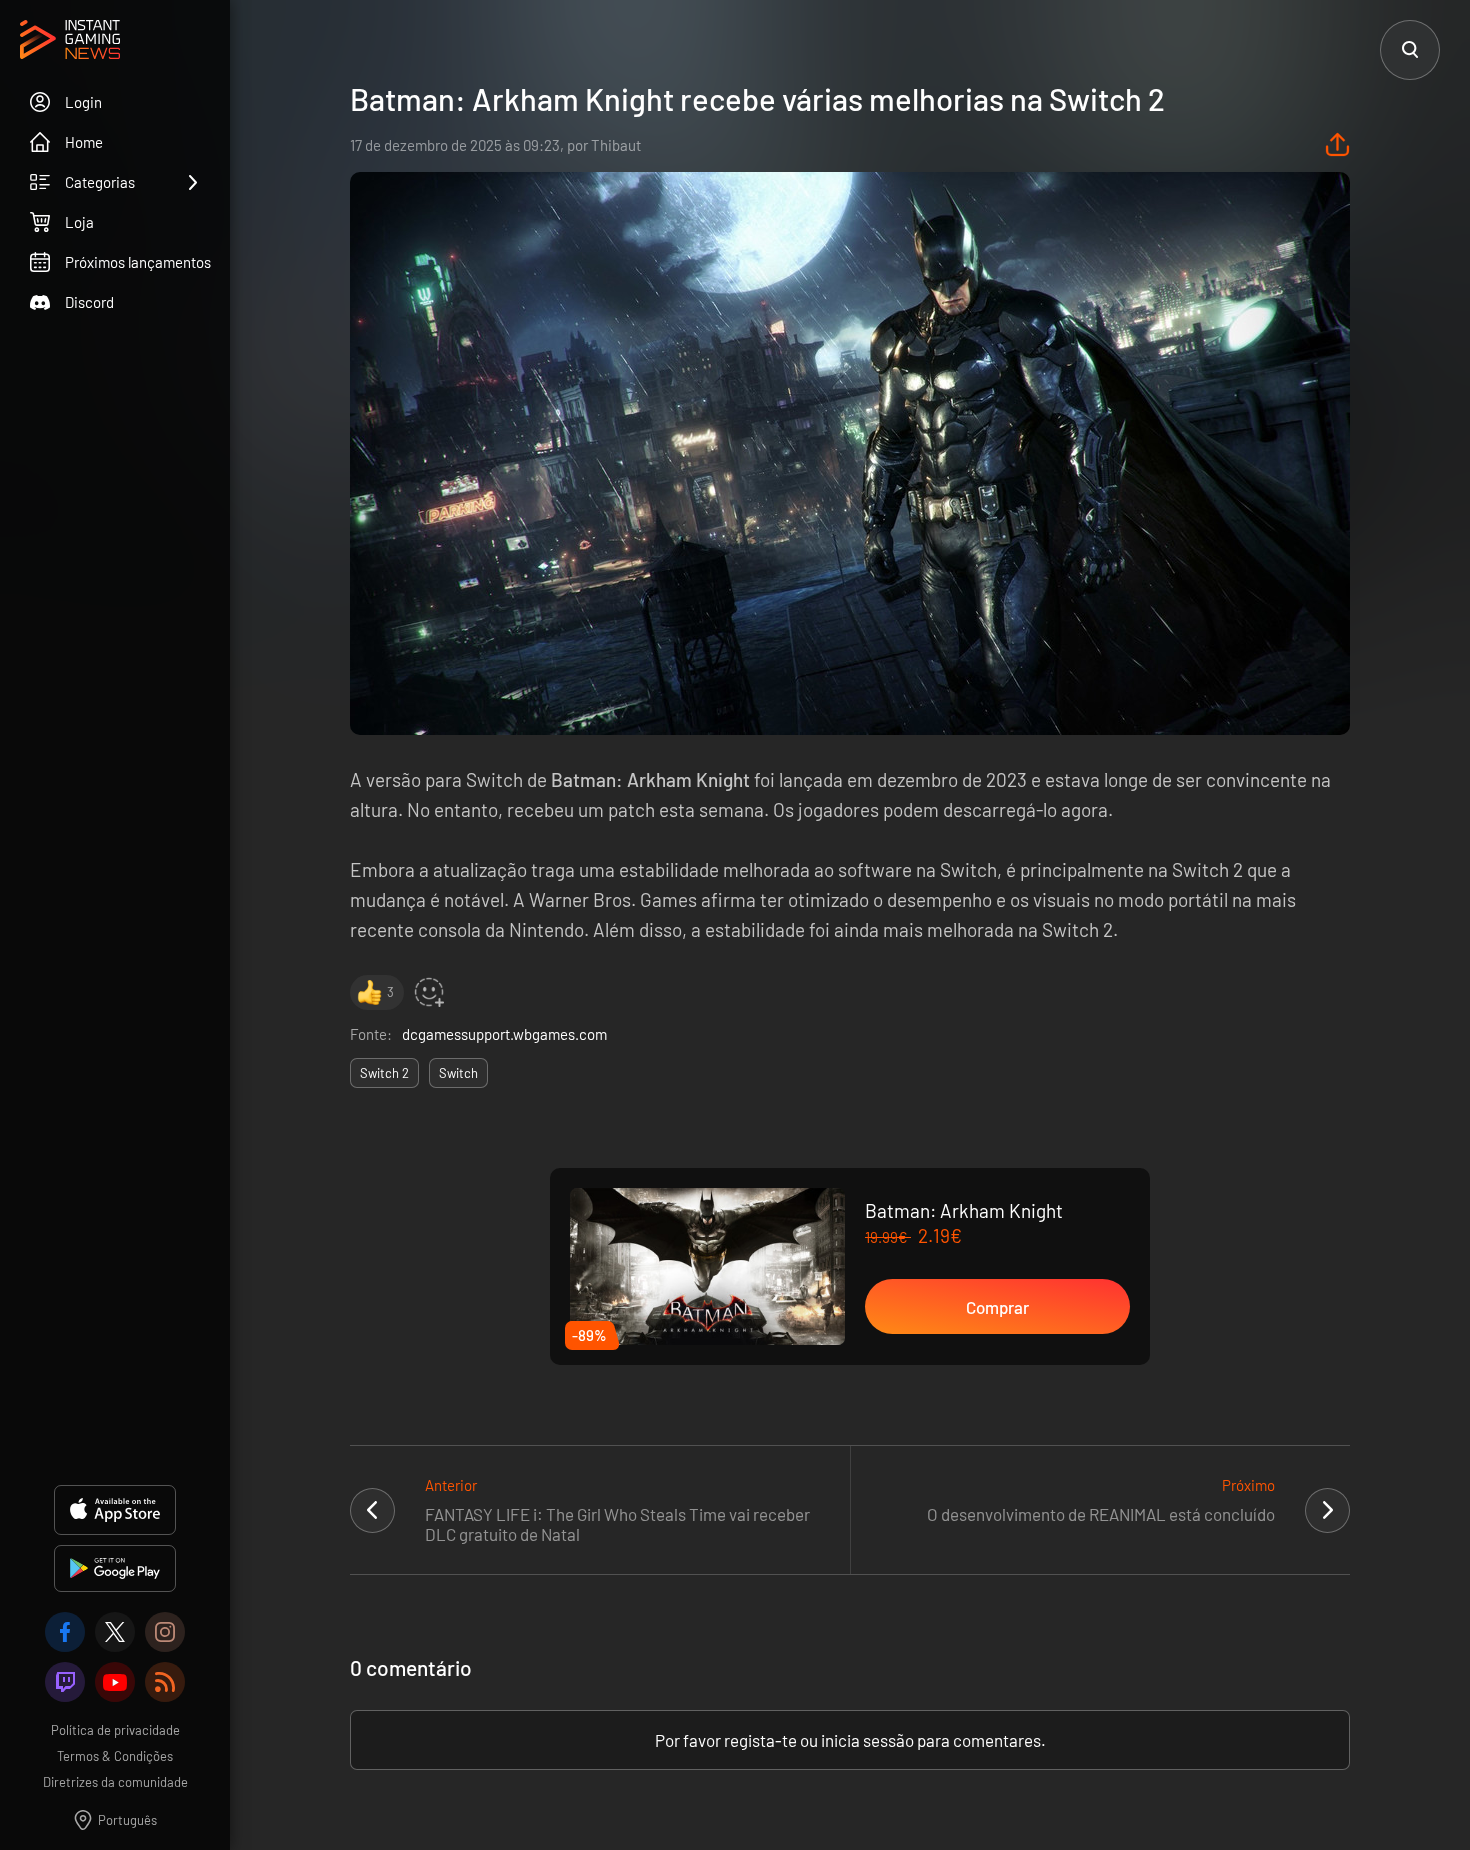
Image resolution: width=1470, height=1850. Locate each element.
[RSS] (165, 1682)
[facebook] (65, 1632)
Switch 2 (384, 1073)
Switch (458, 1073)
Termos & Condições (115, 1756)
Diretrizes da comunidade (115, 1782)
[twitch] (65, 1682)
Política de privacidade (115, 1730)
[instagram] (165, 1632)
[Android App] (115, 1568)
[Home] (70, 41)
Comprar (997, 1307)
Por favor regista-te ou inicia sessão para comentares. (850, 1740)
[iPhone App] (115, 1510)
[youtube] (115, 1682)
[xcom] (115, 1632)
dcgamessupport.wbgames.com (504, 1034)
